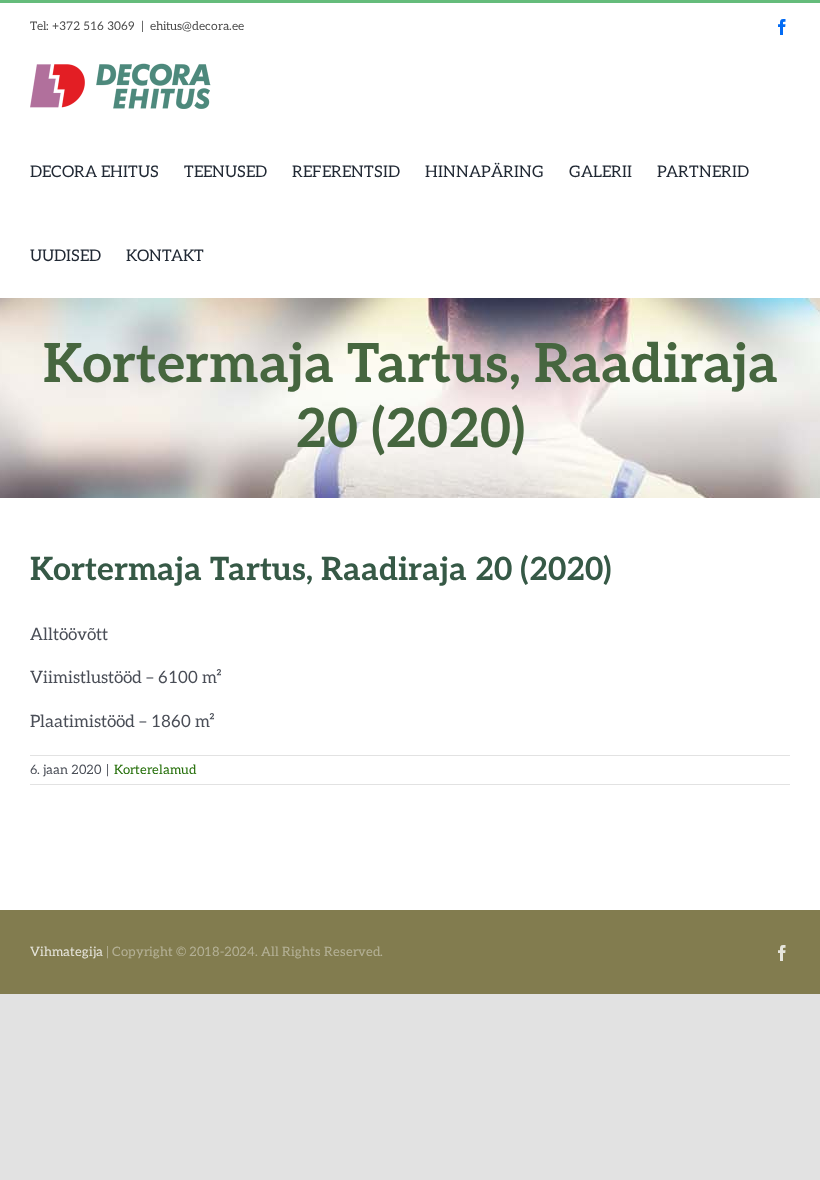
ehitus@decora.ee (197, 26)
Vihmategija (66, 952)
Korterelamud (155, 770)
